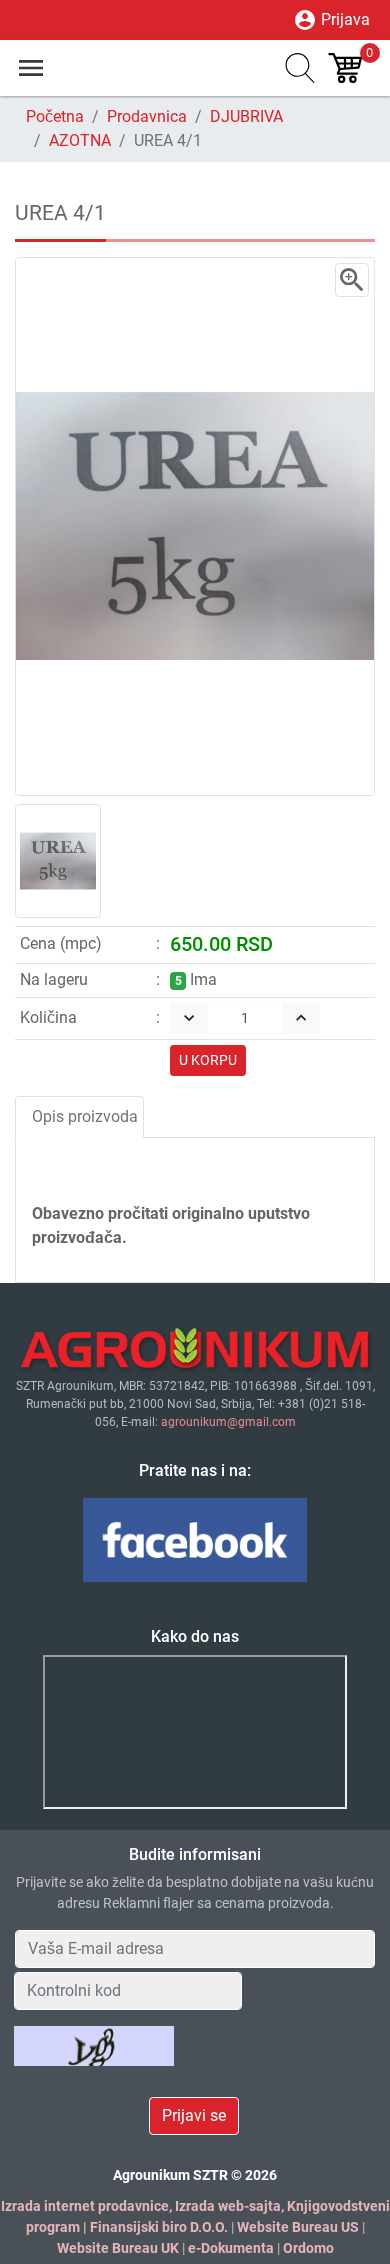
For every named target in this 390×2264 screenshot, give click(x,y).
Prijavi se (194, 2115)
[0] (347, 68)
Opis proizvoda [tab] (85, 1116)
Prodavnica (147, 116)
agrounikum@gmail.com (228, 1422)
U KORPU (208, 1060)
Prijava (331, 20)
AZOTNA (80, 140)
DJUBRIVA (246, 116)
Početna (55, 116)
